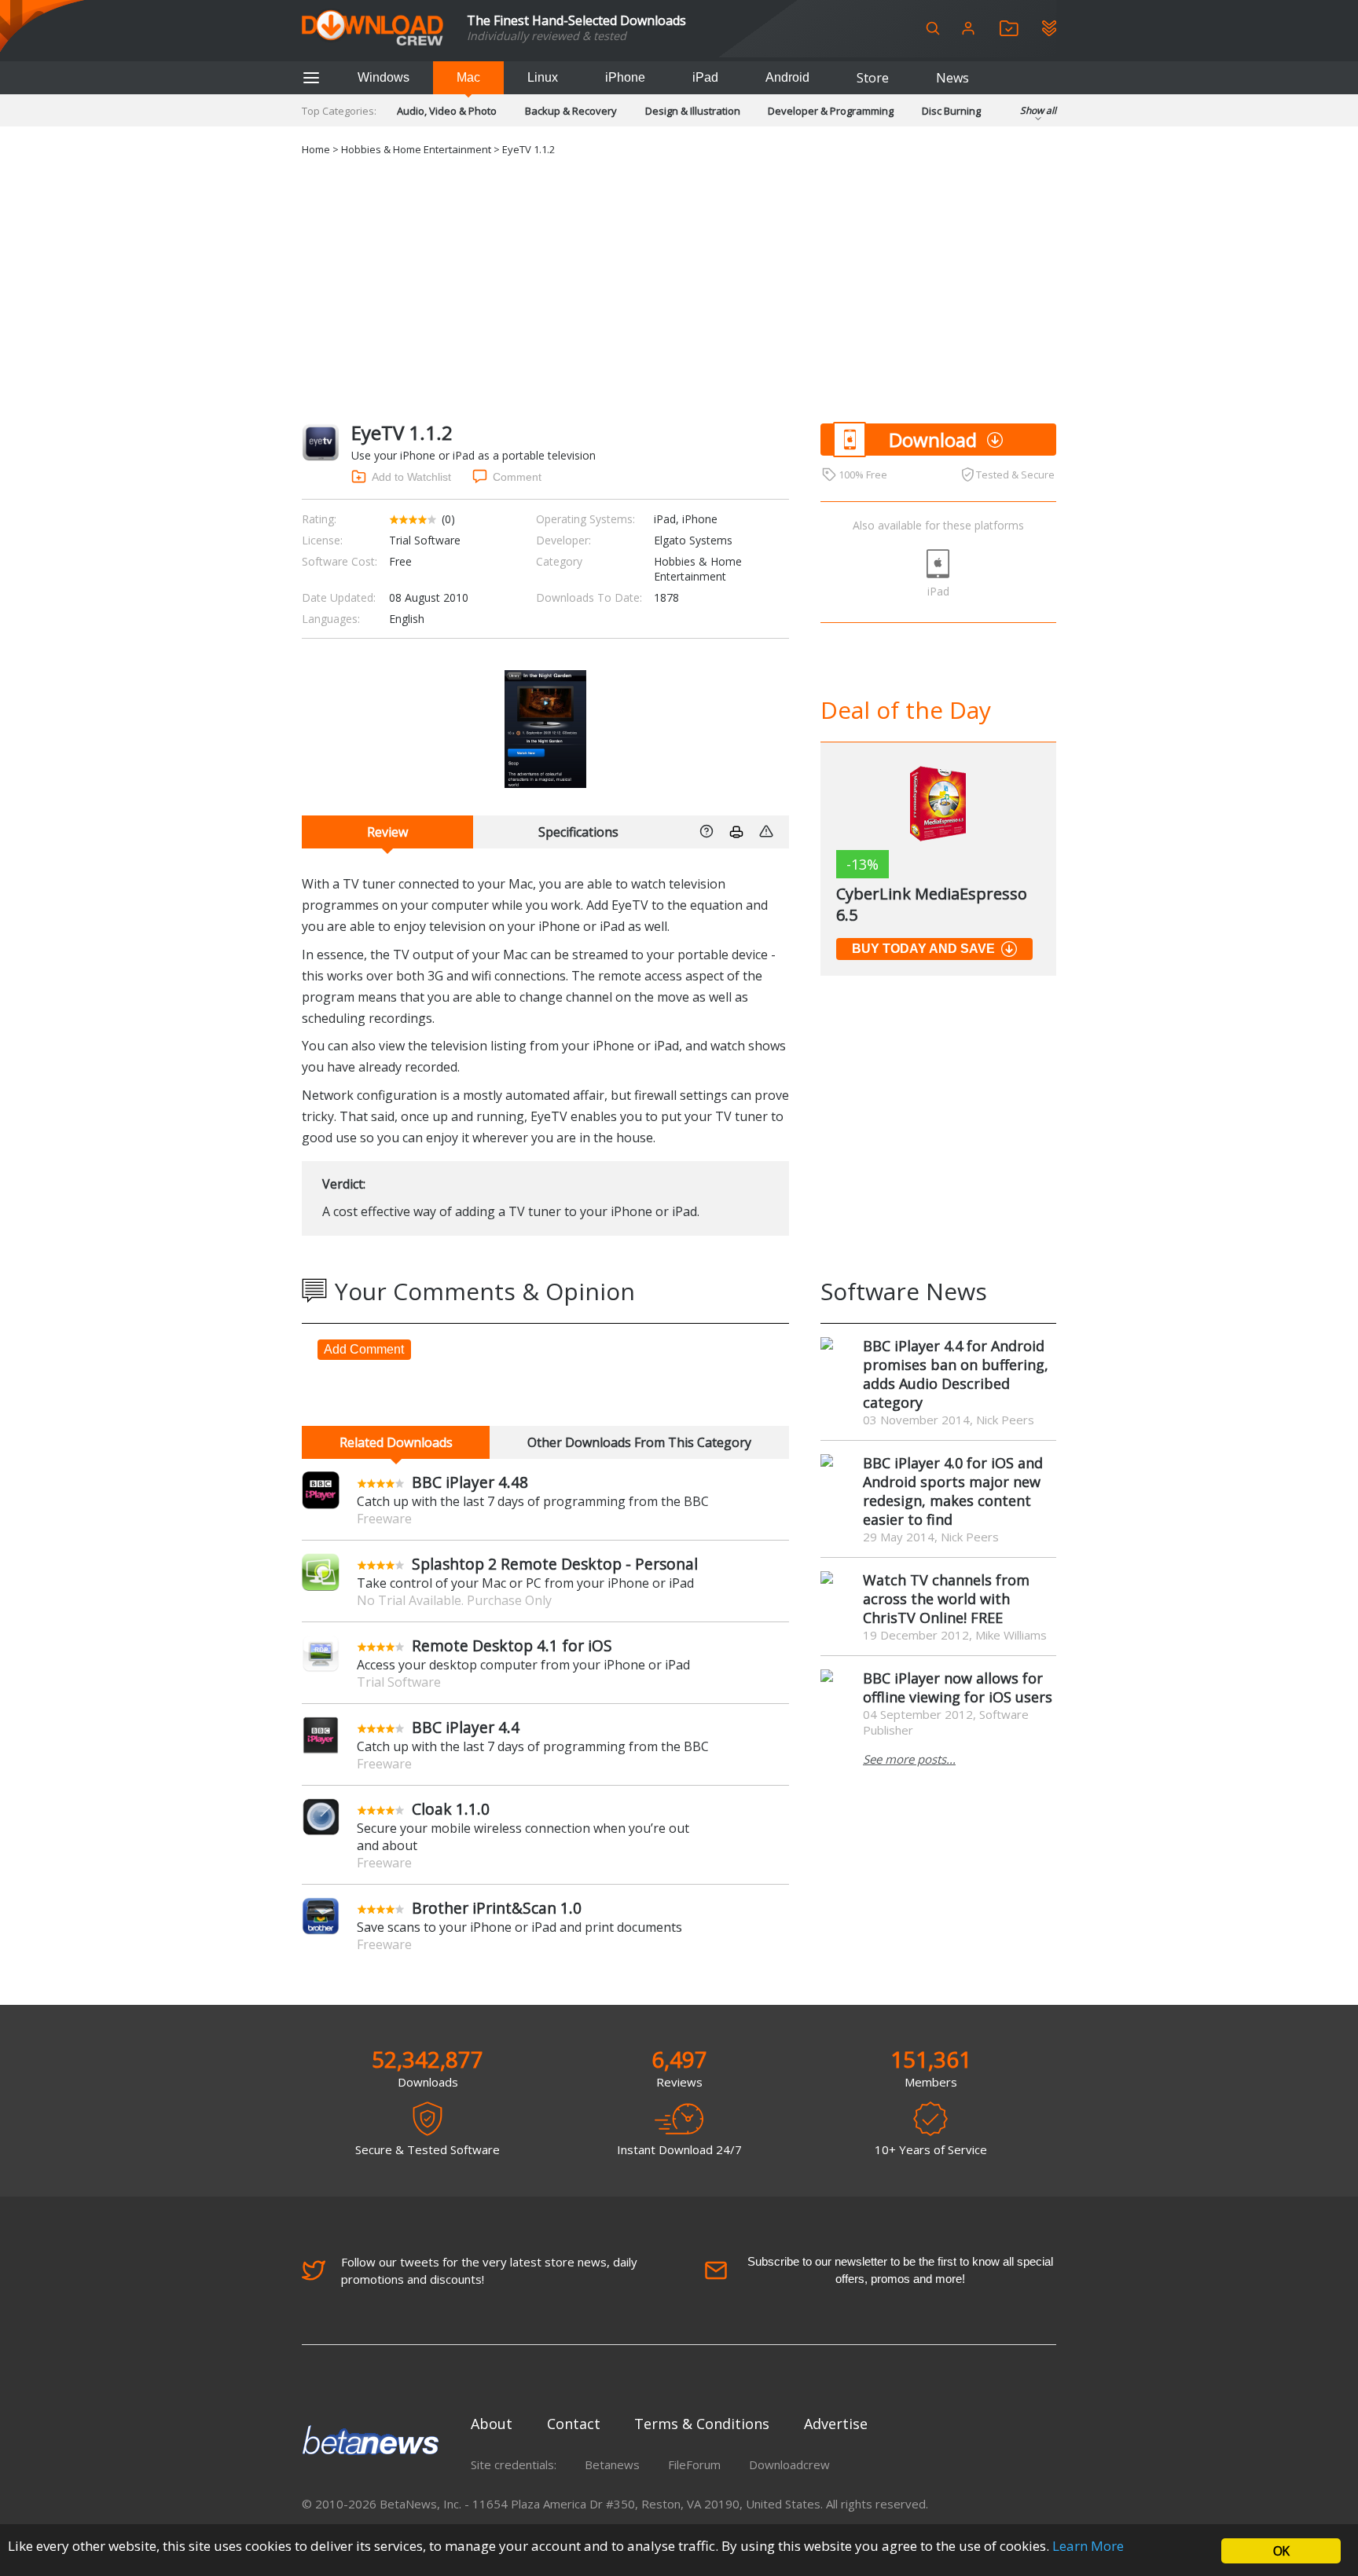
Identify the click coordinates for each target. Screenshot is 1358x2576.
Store (873, 78)
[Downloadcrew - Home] (373, 29)
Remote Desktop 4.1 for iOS (512, 1645)
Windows (384, 77)
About (492, 2424)
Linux (543, 77)
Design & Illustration (693, 111)
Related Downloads (396, 1442)
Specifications (578, 832)
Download (933, 440)
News (952, 78)
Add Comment (364, 1349)
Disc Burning (951, 111)
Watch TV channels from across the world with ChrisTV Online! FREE (946, 1599)
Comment (517, 477)
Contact (574, 2424)
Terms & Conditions (702, 2424)
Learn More (1088, 2546)
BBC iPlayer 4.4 (466, 1727)
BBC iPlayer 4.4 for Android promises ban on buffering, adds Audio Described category (956, 1374)
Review (387, 832)
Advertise (836, 2424)
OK (1281, 2551)
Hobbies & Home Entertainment (416, 149)
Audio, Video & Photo (447, 111)
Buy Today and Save (923, 949)
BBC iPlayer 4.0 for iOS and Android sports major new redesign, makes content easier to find (953, 1491)
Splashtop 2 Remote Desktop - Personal (555, 1564)
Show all (1038, 110)
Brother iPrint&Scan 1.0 (497, 1908)
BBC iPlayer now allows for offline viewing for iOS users (958, 1687)
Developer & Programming (831, 111)
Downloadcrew (789, 2464)
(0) (448, 519)
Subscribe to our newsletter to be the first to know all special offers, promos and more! (900, 2270)
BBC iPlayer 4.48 (470, 1482)
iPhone (625, 77)
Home (316, 149)
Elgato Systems (693, 540)
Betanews (612, 2464)
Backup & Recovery (571, 111)
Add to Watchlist (411, 477)
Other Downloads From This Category (639, 1442)
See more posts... (909, 1759)
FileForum (694, 2464)
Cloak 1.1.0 (451, 1809)
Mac (468, 77)
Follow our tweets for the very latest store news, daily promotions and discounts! (489, 2270)
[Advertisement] (679, 290)
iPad (705, 77)
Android (787, 77)
